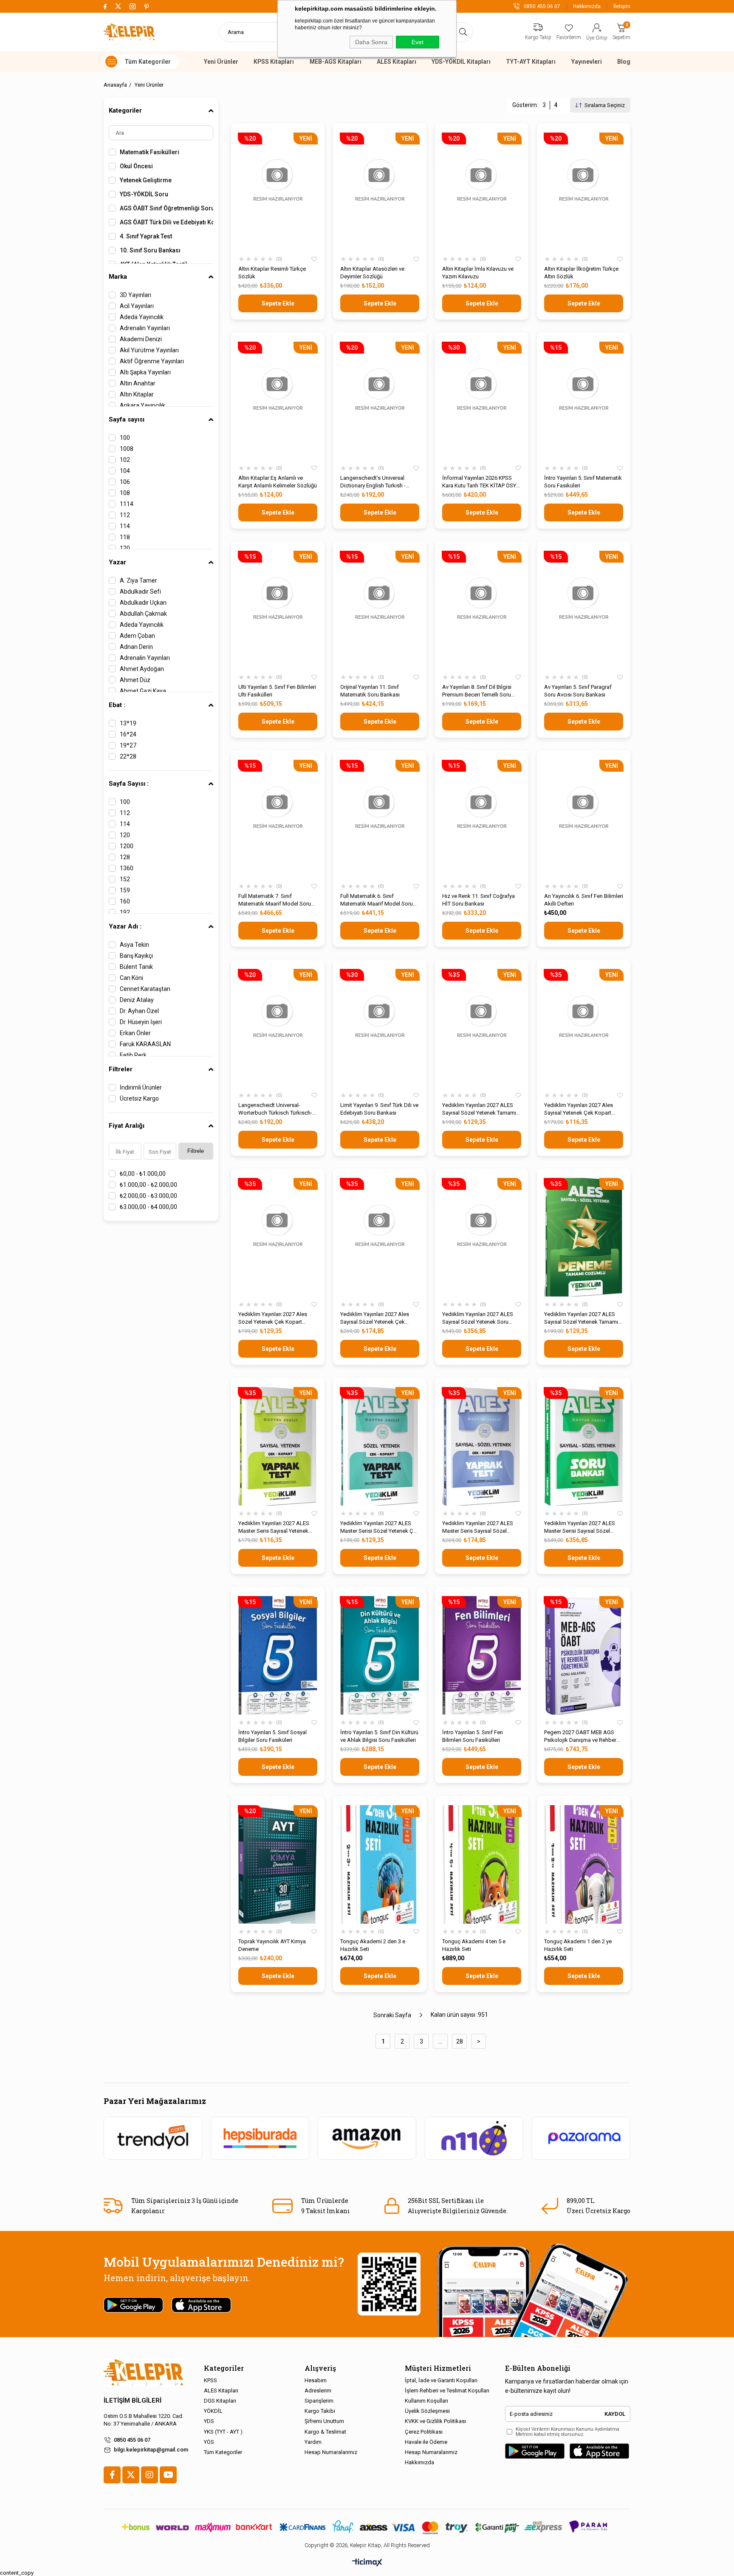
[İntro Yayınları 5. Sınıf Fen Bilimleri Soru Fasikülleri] (482, 1655)
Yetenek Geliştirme (146, 180)
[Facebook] (112, 2475)
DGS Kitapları (220, 2401)
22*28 (128, 756)
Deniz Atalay (137, 1000)
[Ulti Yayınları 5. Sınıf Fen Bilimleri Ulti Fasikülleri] (278, 610)
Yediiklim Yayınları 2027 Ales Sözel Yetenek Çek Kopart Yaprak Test (273, 1318)
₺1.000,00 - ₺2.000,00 (148, 1185)
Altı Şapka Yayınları (145, 372)
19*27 (128, 745)
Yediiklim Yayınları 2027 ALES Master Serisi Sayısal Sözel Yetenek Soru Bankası (580, 1527)
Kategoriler (125, 110)
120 (125, 548)
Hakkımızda (587, 6)
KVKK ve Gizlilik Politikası (435, 2421)
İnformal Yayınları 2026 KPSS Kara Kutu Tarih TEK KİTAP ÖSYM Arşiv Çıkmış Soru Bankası (481, 482)
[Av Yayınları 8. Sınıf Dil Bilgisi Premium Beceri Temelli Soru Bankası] (482, 610)
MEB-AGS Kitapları (336, 62)
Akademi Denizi (141, 339)
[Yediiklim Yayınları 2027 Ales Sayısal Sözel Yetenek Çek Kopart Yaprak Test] (380, 1237)
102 (125, 460)
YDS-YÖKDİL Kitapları (461, 62)
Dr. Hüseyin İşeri (141, 1022)
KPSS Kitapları (274, 62)
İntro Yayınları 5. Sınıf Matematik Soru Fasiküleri (583, 482)
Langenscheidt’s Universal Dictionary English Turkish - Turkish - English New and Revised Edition (373, 482)
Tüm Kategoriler (223, 2452)
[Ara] (463, 32)
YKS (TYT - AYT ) (223, 2432)
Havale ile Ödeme (426, 2442)
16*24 (128, 734)
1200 (127, 846)
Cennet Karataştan (145, 989)
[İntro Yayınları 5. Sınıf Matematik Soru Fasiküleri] (584, 401)
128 (125, 857)
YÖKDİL (213, 2411)
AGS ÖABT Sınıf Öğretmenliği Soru (167, 208)
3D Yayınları (136, 295)
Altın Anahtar (138, 383)
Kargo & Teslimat (325, 2432)
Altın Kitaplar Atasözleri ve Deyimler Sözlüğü (372, 273)
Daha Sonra (371, 42)
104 (125, 471)
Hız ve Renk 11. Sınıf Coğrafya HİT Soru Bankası (479, 900)
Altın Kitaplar (137, 394)
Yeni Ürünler (221, 62)
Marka (118, 277)
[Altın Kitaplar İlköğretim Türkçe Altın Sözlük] (584, 192)
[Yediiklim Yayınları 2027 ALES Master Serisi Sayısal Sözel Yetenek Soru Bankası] (584, 1446)
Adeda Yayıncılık (142, 317)
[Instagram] (150, 2475)
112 (125, 515)
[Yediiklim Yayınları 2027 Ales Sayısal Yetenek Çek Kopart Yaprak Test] (584, 1028)
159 (125, 890)
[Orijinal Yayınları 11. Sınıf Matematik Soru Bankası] (380, 610)
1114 (127, 504)
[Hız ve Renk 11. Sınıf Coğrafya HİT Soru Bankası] (482, 819)
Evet (418, 42)
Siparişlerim (319, 2401)
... (440, 2041)
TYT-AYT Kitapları (531, 62)
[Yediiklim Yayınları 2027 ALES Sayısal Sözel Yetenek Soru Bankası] (482, 1237)
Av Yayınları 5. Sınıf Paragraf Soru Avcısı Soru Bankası (578, 691)
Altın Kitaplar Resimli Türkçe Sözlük (272, 273)
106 (125, 482)
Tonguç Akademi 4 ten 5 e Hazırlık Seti (474, 1945)
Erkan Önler (135, 1033)
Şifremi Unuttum (324, 2421)
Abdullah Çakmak (143, 614)
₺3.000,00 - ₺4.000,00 (148, 1207)
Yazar (117, 562)
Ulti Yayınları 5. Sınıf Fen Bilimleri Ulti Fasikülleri (277, 691)
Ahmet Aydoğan (142, 669)
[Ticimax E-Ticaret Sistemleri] (367, 2563)
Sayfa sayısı (127, 419)
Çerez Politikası (424, 2432)
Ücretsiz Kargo (139, 1098)
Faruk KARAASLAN (145, 1044)
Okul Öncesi (136, 166)
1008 (127, 449)
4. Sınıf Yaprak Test (146, 236)
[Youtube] (168, 2475)
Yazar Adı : (125, 926)
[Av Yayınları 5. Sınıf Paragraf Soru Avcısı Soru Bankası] (584, 610)
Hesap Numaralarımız (331, 2452)
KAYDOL (615, 2414)
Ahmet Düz (135, 680)
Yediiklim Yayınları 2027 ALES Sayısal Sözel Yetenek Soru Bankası (478, 1318)
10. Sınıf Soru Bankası (150, 250)
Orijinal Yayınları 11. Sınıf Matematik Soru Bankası (370, 691)
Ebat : (117, 705)
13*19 (128, 723)
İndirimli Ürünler (141, 1087)
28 (460, 2041)
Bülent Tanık (136, 967)
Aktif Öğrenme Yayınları (152, 361)
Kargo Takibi (320, 2411)
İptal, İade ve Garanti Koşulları (441, 2380)
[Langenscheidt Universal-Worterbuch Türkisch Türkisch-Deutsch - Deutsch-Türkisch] (278, 1028)
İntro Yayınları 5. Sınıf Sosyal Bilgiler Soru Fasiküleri (272, 1736)
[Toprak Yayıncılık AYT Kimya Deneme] (278, 1864)
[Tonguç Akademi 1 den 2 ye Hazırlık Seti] (584, 1864)
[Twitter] (131, 2475)
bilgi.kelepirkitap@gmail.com (151, 2450)
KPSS (210, 2380)
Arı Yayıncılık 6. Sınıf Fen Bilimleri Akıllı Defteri (584, 900)
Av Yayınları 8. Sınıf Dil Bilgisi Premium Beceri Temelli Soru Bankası (477, 691)
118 (125, 537)
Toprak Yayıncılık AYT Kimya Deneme (272, 1945)
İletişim (622, 6)
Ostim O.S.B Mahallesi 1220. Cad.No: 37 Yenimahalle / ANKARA (144, 2420)
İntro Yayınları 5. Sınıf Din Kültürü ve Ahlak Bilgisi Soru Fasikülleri (379, 1736)
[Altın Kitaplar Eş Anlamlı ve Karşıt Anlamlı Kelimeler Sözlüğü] (278, 401)
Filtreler (121, 1069)
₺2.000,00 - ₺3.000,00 (148, 1196)
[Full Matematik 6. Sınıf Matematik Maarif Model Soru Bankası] (380, 819)
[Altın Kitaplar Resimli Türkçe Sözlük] (278, 192)
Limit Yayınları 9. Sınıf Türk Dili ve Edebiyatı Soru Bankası (379, 1109)
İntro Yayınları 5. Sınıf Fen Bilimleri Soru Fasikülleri (473, 1736)
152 (125, 879)
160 (125, 901)
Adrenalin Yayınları (145, 328)
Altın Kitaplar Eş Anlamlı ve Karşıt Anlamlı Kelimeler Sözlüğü (278, 482)
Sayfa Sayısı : (129, 784)
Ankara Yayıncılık (143, 405)
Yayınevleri (587, 62)
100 (125, 438)
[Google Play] (535, 2451)
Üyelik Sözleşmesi (427, 2411)
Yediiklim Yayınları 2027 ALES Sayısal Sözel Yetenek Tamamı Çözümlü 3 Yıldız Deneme (479, 1109)
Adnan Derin (136, 647)
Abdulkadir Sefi (140, 592)
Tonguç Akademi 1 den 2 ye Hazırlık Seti (578, 1945)
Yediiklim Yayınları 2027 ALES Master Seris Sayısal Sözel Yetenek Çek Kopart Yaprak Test (481, 1527)
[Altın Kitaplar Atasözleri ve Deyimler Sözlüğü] (380, 192)
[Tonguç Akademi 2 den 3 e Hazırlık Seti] (380, 1864)
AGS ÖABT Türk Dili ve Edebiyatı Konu (167, 222)
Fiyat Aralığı (127, 1126)
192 (125, 912)
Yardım (313, 2442)
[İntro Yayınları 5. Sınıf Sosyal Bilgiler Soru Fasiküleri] (278, 1655)
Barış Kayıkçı (136, 956)
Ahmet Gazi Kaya (143, 691)
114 (125, 526)
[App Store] (599, 2451)
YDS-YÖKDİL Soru (144, 194)
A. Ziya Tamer (138, 580)
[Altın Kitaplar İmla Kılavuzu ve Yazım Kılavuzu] (482, 192)
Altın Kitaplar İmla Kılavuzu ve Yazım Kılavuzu (478, 273)
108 (125, 493)
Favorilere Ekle (314, 259)
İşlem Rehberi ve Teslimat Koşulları (447, 2391)
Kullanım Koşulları (426, 2401)
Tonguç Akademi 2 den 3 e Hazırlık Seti (373, 1945)
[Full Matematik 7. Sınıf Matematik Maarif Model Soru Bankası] (278, 819)
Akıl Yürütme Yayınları (149, 350)
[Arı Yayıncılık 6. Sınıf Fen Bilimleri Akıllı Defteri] (584, 819)
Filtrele (196, 1151)
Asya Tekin (134, 945)
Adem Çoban (137, 636)
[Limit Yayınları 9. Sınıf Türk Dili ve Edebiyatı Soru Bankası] (380, 1028)
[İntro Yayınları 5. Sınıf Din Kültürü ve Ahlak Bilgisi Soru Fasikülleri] (380, 1655)
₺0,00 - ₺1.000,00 (143, 1174)
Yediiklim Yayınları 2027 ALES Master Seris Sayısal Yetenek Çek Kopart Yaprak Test (274, 1527)
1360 (127, 868)
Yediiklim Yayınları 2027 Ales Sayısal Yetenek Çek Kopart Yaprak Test (579, 1109)
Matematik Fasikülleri (150, 152)
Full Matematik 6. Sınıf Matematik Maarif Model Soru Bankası (377, 900)
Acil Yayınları (137, 306)
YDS (209, 2421)
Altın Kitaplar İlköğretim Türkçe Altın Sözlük (581, 273)
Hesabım (316, 2380)
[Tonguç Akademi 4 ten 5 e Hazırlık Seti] (482, 1864)
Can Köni (131, 978)
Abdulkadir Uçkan (143, 603)
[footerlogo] (143, 2373)
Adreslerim (318, 2391)
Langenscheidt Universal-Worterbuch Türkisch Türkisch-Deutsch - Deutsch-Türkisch (275, 1109)
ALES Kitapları (397, 62)
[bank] (367, 2527)
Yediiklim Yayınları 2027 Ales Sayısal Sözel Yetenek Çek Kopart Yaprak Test (375, 1318)
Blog (624, 62)
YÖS (209, 2442)
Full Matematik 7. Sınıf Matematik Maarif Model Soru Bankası (275, 900)
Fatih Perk (133, 1055)
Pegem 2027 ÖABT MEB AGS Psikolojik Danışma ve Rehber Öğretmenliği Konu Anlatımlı (580, 1737)
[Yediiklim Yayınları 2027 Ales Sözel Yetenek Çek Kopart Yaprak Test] (278, 1237)
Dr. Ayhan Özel (139, 1011)
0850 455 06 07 (132, 2440)
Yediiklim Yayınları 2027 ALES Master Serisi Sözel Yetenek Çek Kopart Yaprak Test (380, 1527)
